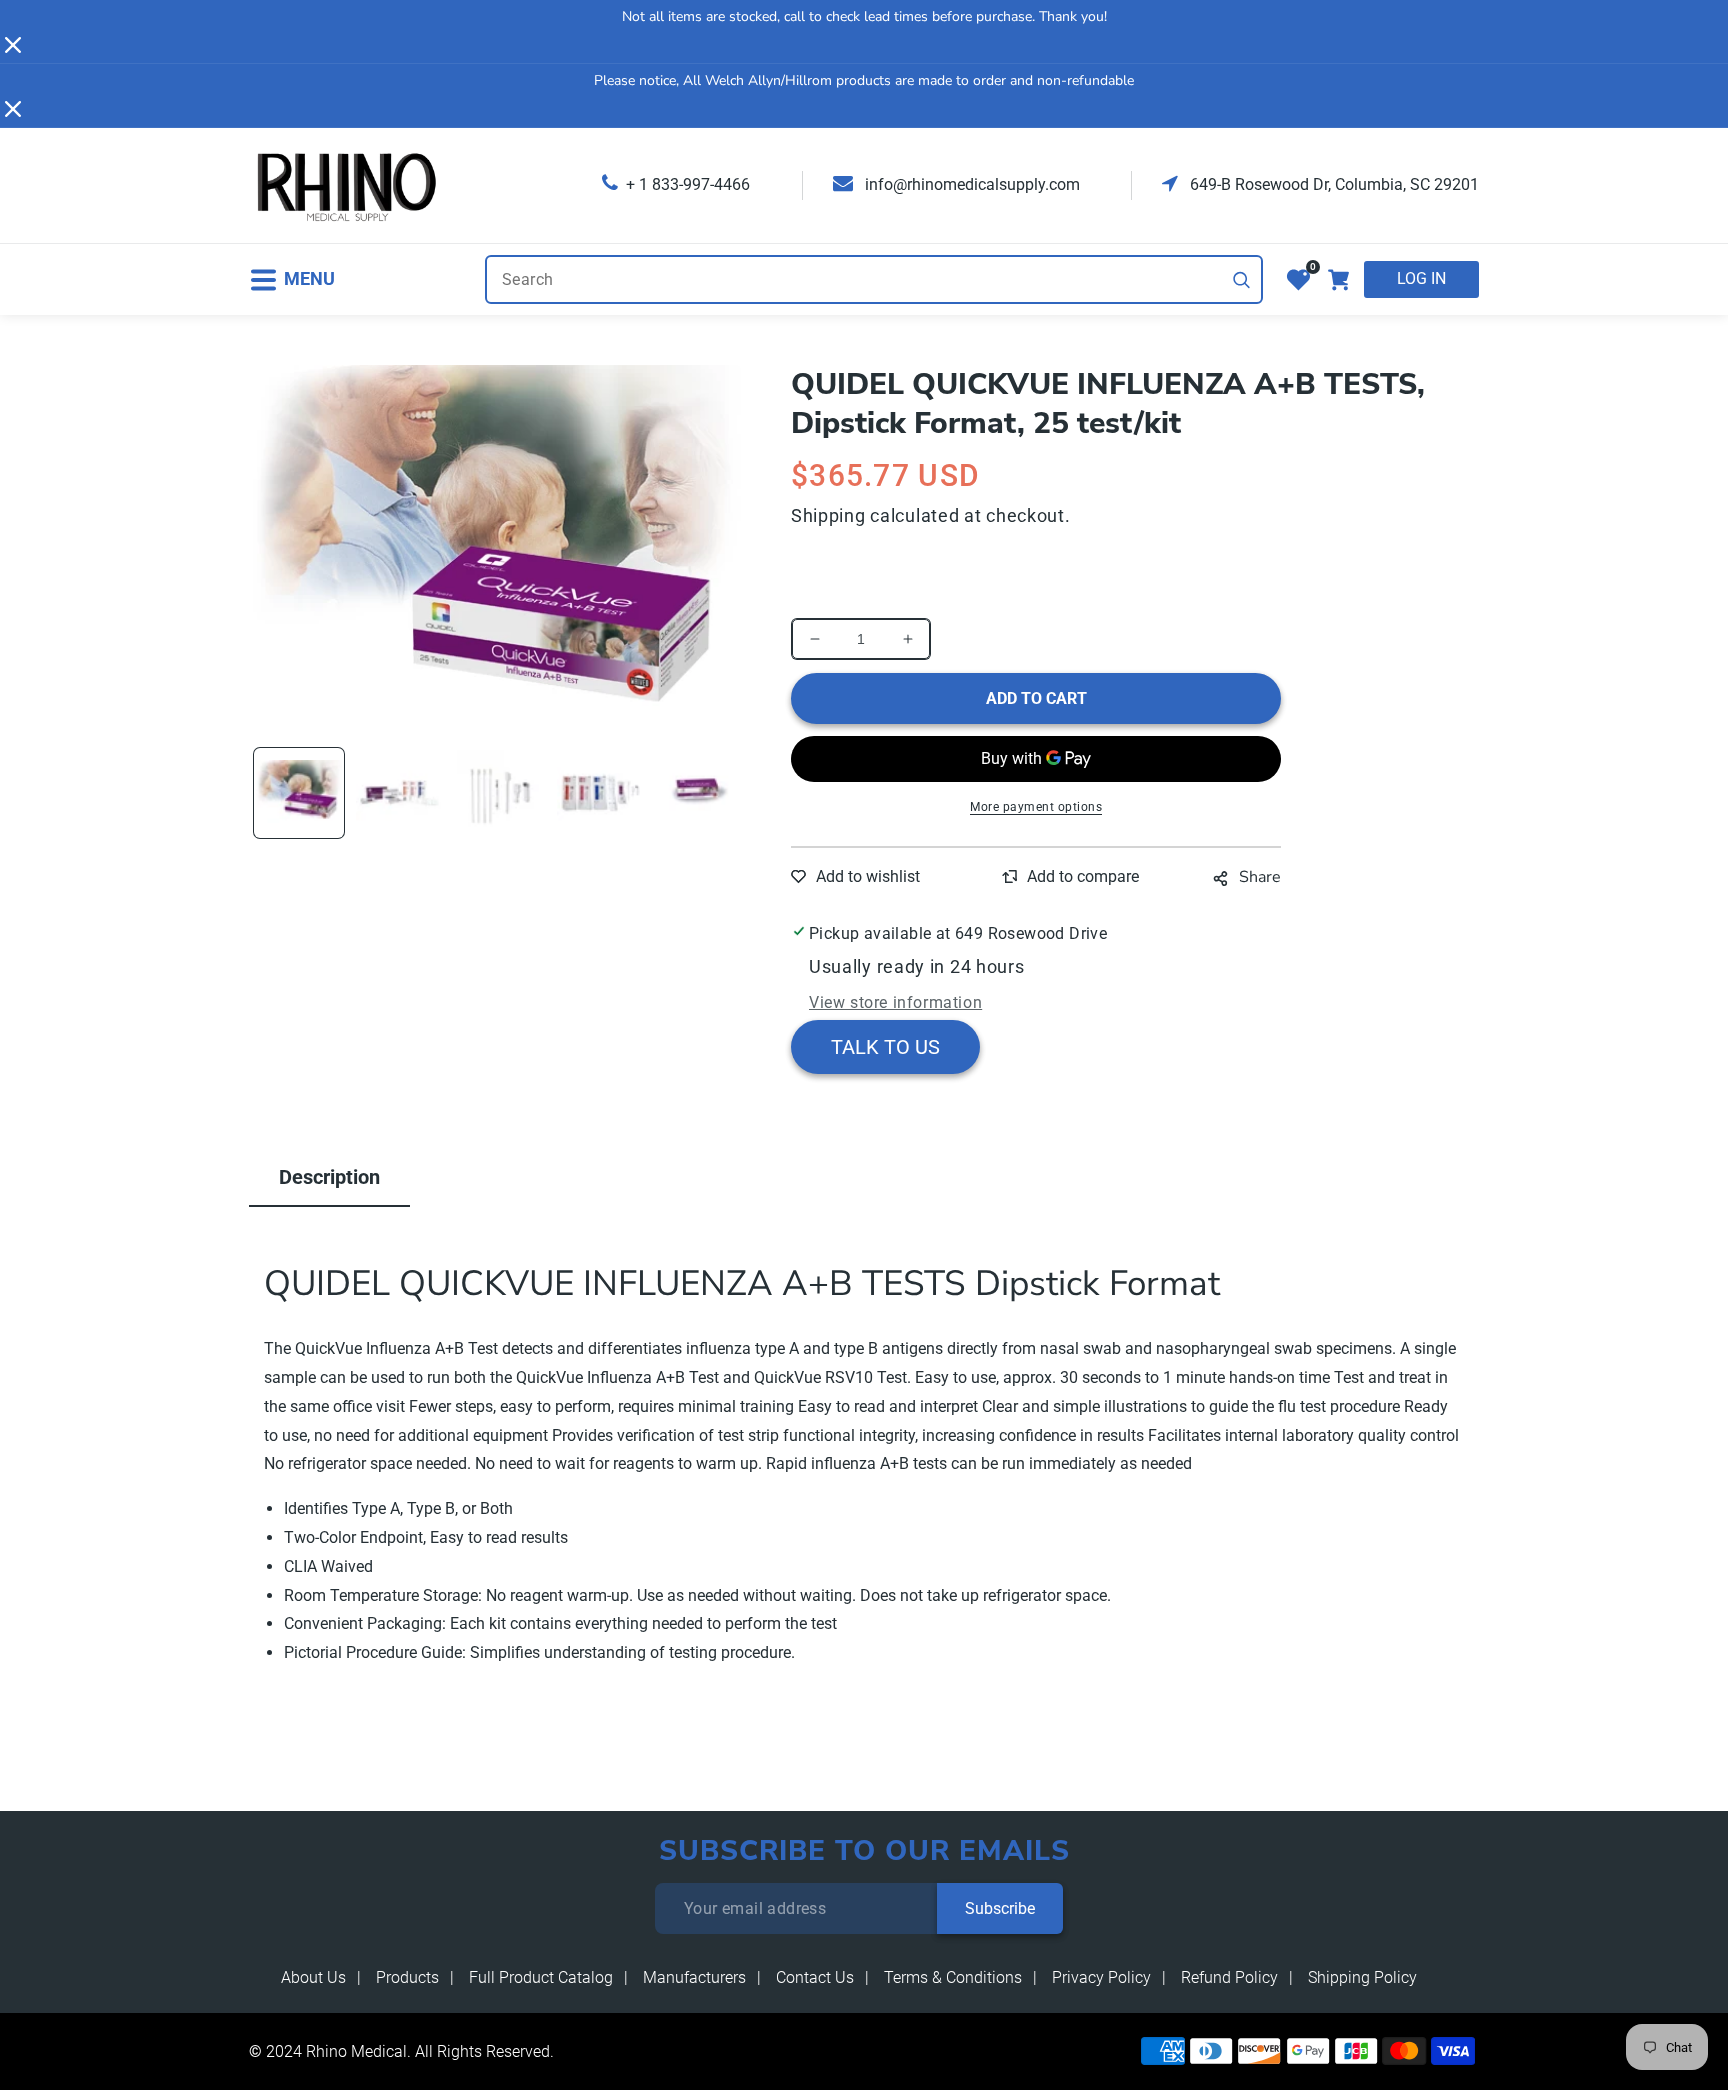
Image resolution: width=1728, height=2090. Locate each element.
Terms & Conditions (953, 1977)
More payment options (1036, 807)
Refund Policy (1229, 1977)
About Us (313, 1977)
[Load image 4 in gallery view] (600, 793)
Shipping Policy (1362, 1977)
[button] (292, 279)
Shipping (828, 515)
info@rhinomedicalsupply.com (970, 184)
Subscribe (1000, 1908)
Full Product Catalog (541, 1977)
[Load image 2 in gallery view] (399, 793)
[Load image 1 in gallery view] (299, 793)
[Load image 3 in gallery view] (500, 793)
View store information (895, 1002)
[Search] (1242, 280)
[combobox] (874, 279)
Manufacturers (694, 1977)
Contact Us (815, 1977)
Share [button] (1260, 877)
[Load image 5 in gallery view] (701, 793)
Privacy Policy (1101, 1977)
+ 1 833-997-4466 (688, 184)
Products (407, 1977)
